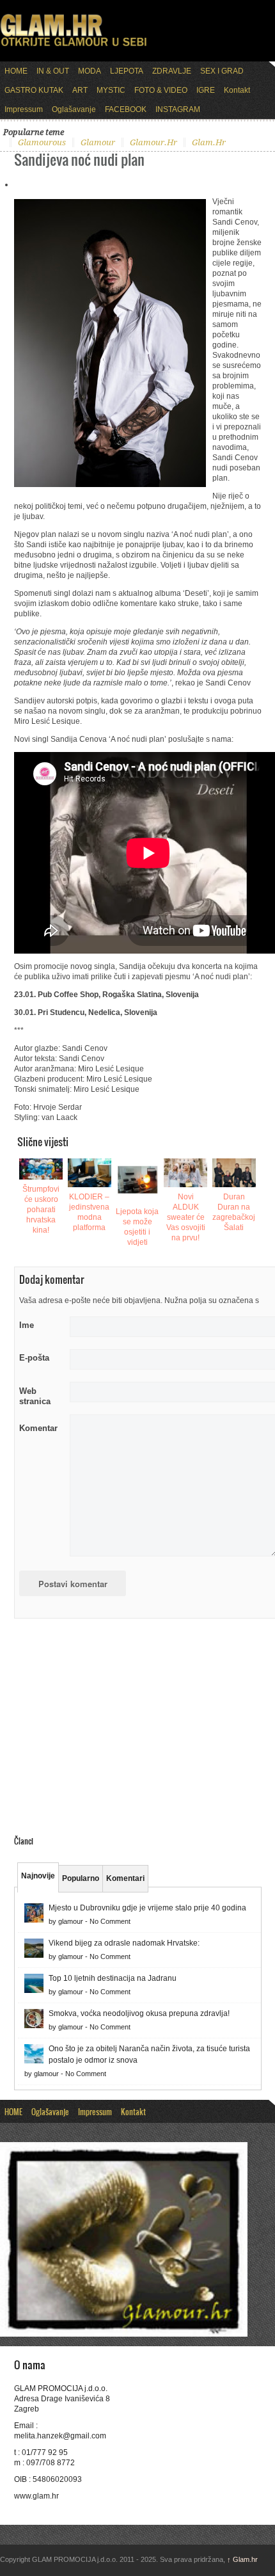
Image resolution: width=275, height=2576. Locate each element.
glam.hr (209, 142)
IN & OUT (53, 71)
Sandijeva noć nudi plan (79, 159)
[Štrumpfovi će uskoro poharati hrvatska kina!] (41, 1169)
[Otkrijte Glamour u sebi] (74, 46)
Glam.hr (242, 2559)
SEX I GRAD (222, 71)
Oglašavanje (74, 109)
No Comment (110, 1921)
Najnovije (38, 1876)
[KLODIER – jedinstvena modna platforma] (90, 1173)
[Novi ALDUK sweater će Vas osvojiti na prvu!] (185, 1173)
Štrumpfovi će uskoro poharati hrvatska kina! (41, 1210)
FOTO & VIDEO (161, 90)
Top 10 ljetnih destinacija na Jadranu (113, 1978)
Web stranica (35, 1396)
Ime (27, 1325)
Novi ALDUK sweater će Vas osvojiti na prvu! (186, 1217)
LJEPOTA (127, 71)
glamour (98, 142)
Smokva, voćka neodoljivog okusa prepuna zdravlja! (139, 2013)
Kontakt (237, 90)
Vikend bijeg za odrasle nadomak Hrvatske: (124, 1943)
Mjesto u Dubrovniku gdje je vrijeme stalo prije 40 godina (147, 1908)
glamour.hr (153, 142)
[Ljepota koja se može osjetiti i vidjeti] (137, 1180)
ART (80, 90)
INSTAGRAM (178, 109)
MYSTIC (111, 90)
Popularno (81, 1878)
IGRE (206, 90)
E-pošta (34, 1358)
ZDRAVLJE (172, 71)
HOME (16, 71)
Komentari (125, 1878)
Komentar (38, 1428)
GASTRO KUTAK (34, 90)
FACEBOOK (126, 109)
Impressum (24, 109)
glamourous (42, 142)
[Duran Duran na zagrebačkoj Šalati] (234, 1173)
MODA (90, 71)
